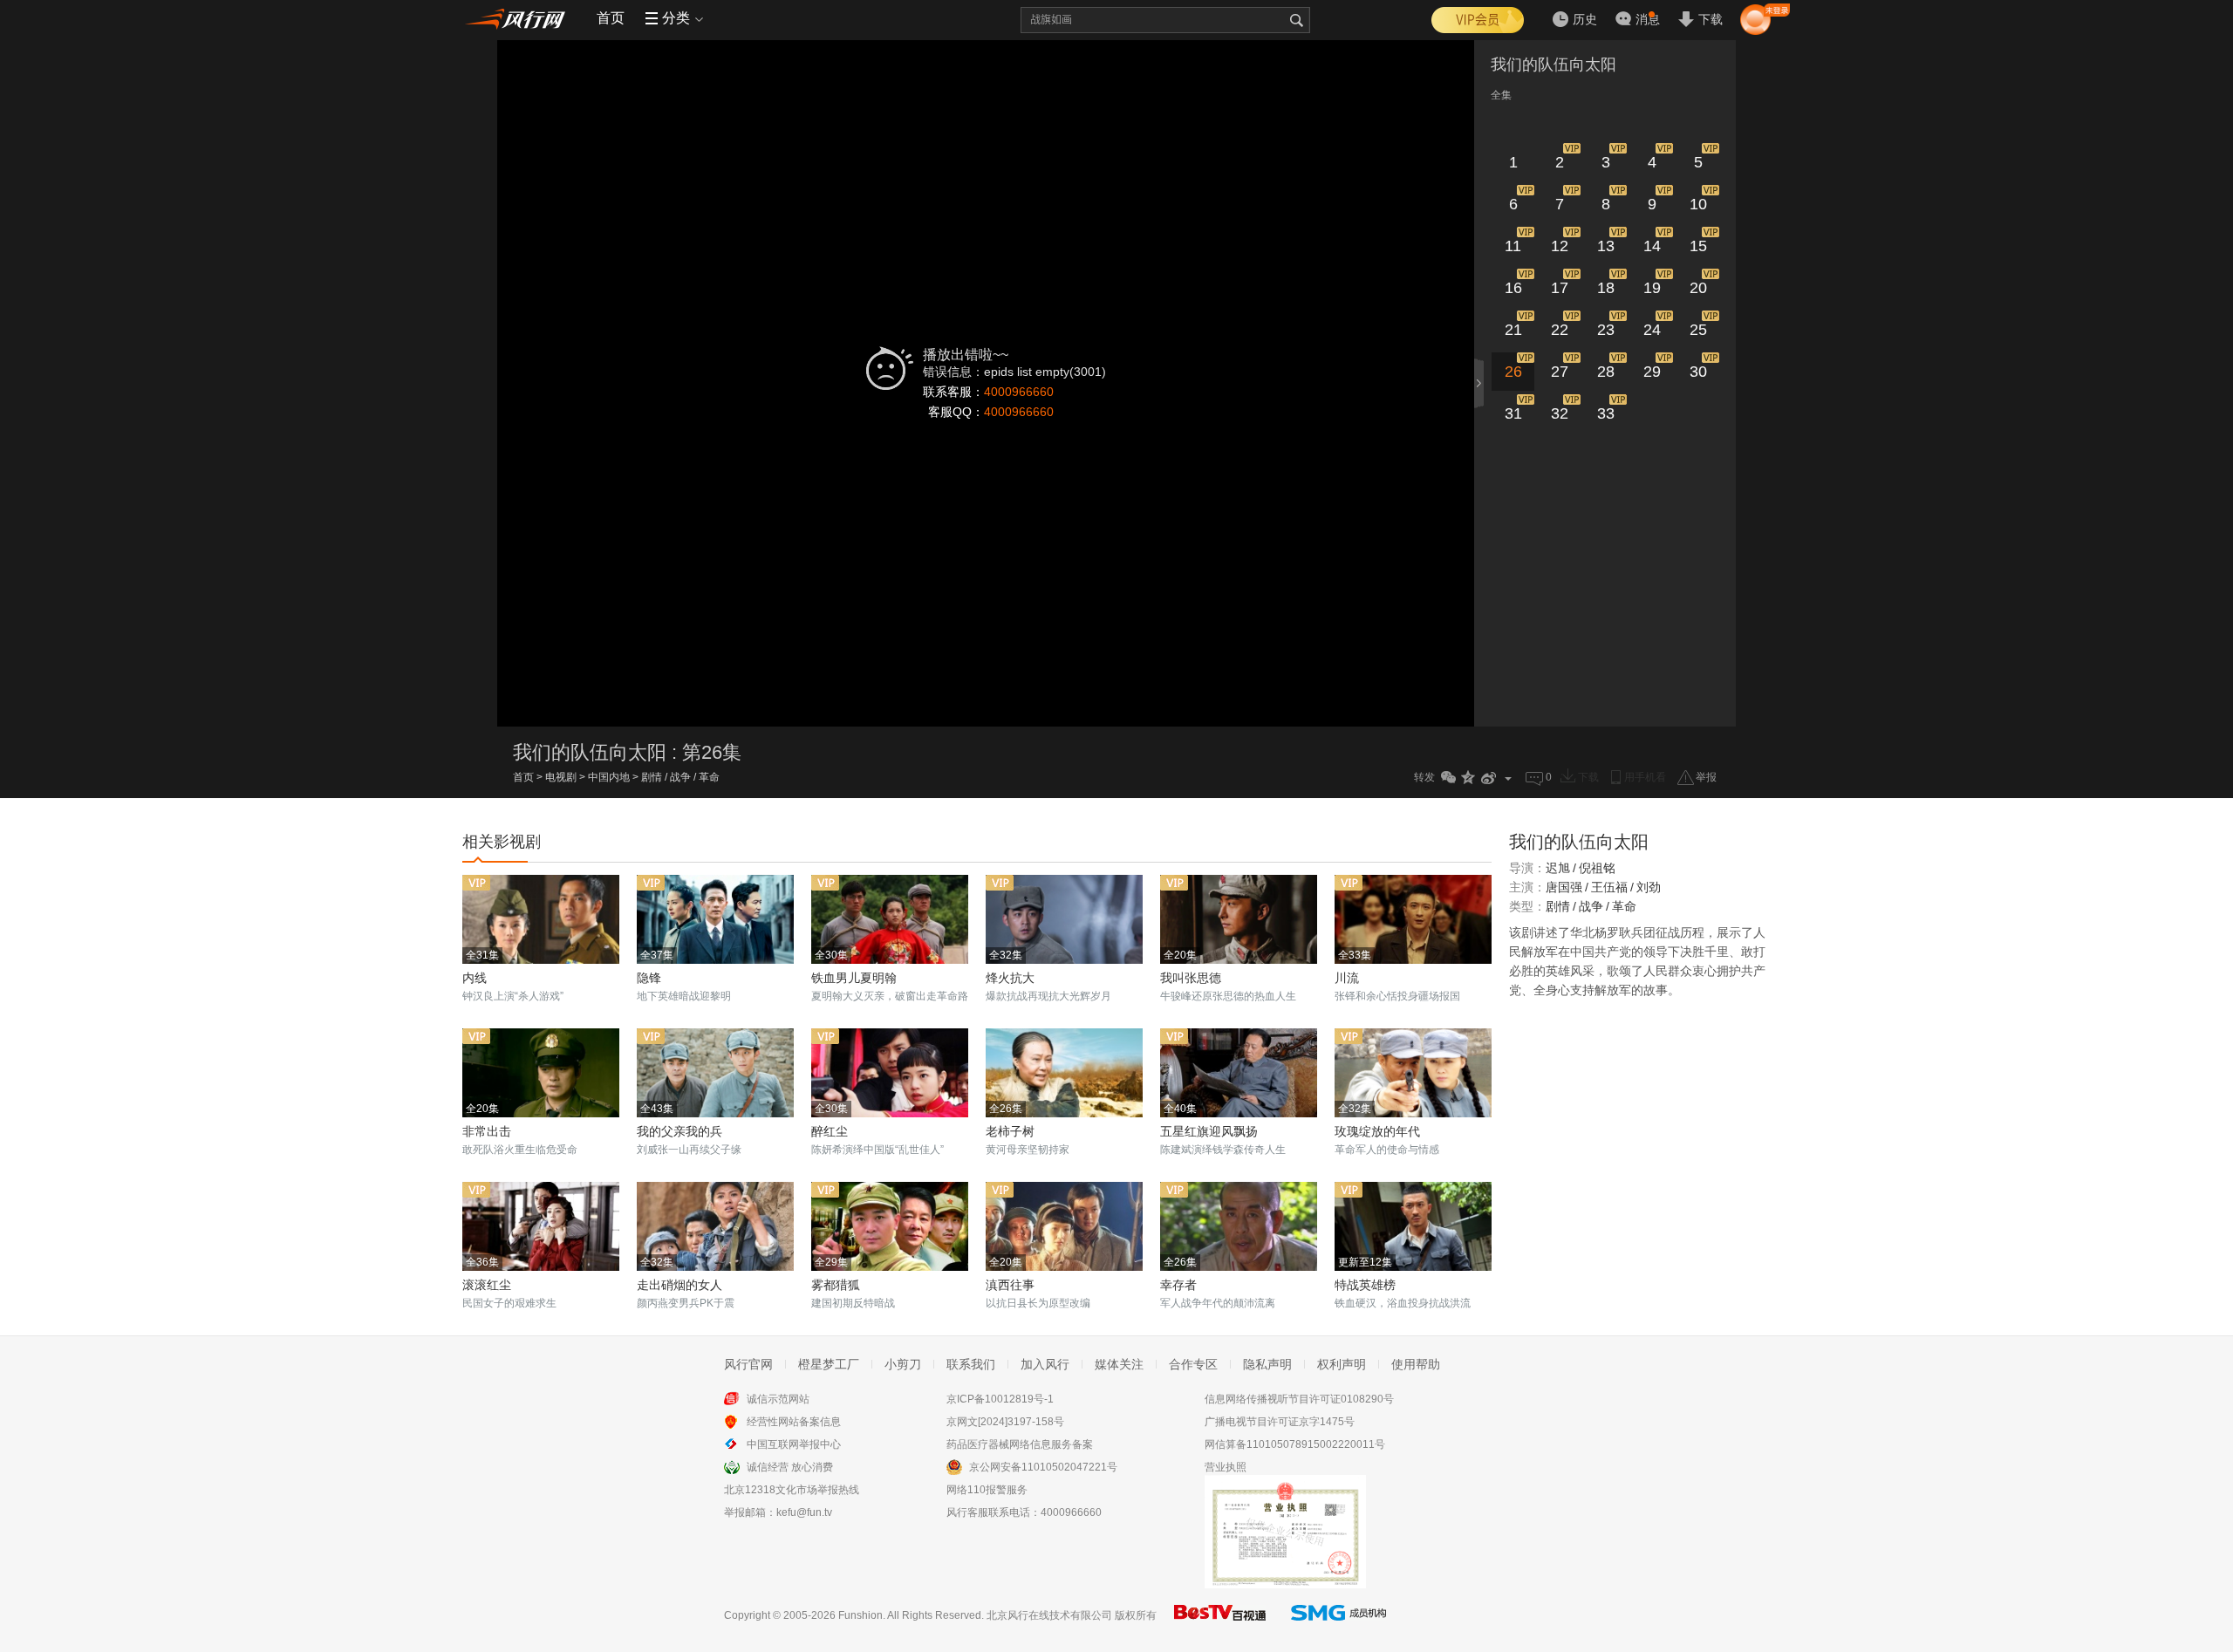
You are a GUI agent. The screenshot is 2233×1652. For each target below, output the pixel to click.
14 (1652, 246)
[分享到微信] (1448, 778)
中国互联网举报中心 (794, 1444)
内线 (475, 978)
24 (1652, 330)
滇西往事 (1010, 1285)
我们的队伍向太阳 (1554, 65)
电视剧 (561, 777)
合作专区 (1193, 1364)
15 (1698, 246)
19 (1652, 288)
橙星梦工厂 (829, 1364)
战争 (680, 777)
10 (1698, 204)
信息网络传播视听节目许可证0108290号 (1299, 1399)
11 (1513, 246)
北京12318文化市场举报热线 (792, 1490)
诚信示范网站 (778, 1399)
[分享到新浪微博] (1489, 778)
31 (1513, 413)
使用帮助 (1416, 1364)
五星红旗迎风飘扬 (1209, 1131)
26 (1513, 372)
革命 (709, 777)
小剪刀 (903, 1364)
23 (1606, 330)
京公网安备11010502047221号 (1043, 1467)
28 (1606, 372)
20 (1698, 288)
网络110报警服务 (987, 1490)
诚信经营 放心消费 (790, 1467)
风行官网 (748, 1364)
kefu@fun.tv (804, 1512)
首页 (611, 18)
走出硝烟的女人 (679, 1285)
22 (1560, 330)
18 (1606, 288)
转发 (1424, 777)
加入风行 (1045, 1364)
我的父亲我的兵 (679, 1131)
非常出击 (487, 1131)
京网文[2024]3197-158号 (1005, 1422)
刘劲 (1649, 887)
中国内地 (609, 777)
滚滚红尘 (487, 1285)
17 (1560, 288)
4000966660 (1019, 392)
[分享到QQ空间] (1468, 778)
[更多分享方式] (1509, 778)
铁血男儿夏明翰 (854, 978)
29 (1652, 372)
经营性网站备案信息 (794, 1422)
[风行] (519, 18)
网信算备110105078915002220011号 (1295, 1444)
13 (1606, 246)
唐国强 (1564, 887)
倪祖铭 (1597, 868)
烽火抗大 (1010, 978)
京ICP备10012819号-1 (1000, 1399)
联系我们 (971, 1364)
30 (1698, 372)
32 (1560, 413)
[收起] (1480, 383)
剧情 (652, 777)
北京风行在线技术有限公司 (1049, 1615)
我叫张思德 (1191, 978)
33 (1606, 413)
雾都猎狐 (836, 1285)
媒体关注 (1119, 1364)
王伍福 (1609, 887)
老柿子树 (1010, 1131)
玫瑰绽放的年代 (1377, 1131)
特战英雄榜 (1365, 1285)
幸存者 (1178, 1285)
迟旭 (1558, 868)
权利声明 (1342, 1364)
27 (1560, 372)
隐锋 (649, 978)
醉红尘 (830, 1131)
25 (1698, 330)
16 (1513, 288)
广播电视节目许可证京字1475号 (1280, 1422)
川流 (1347, 978)
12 (1560, 246)
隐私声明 (1267, 1364)
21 (1513, 330)
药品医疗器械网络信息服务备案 (1020, 1444)
